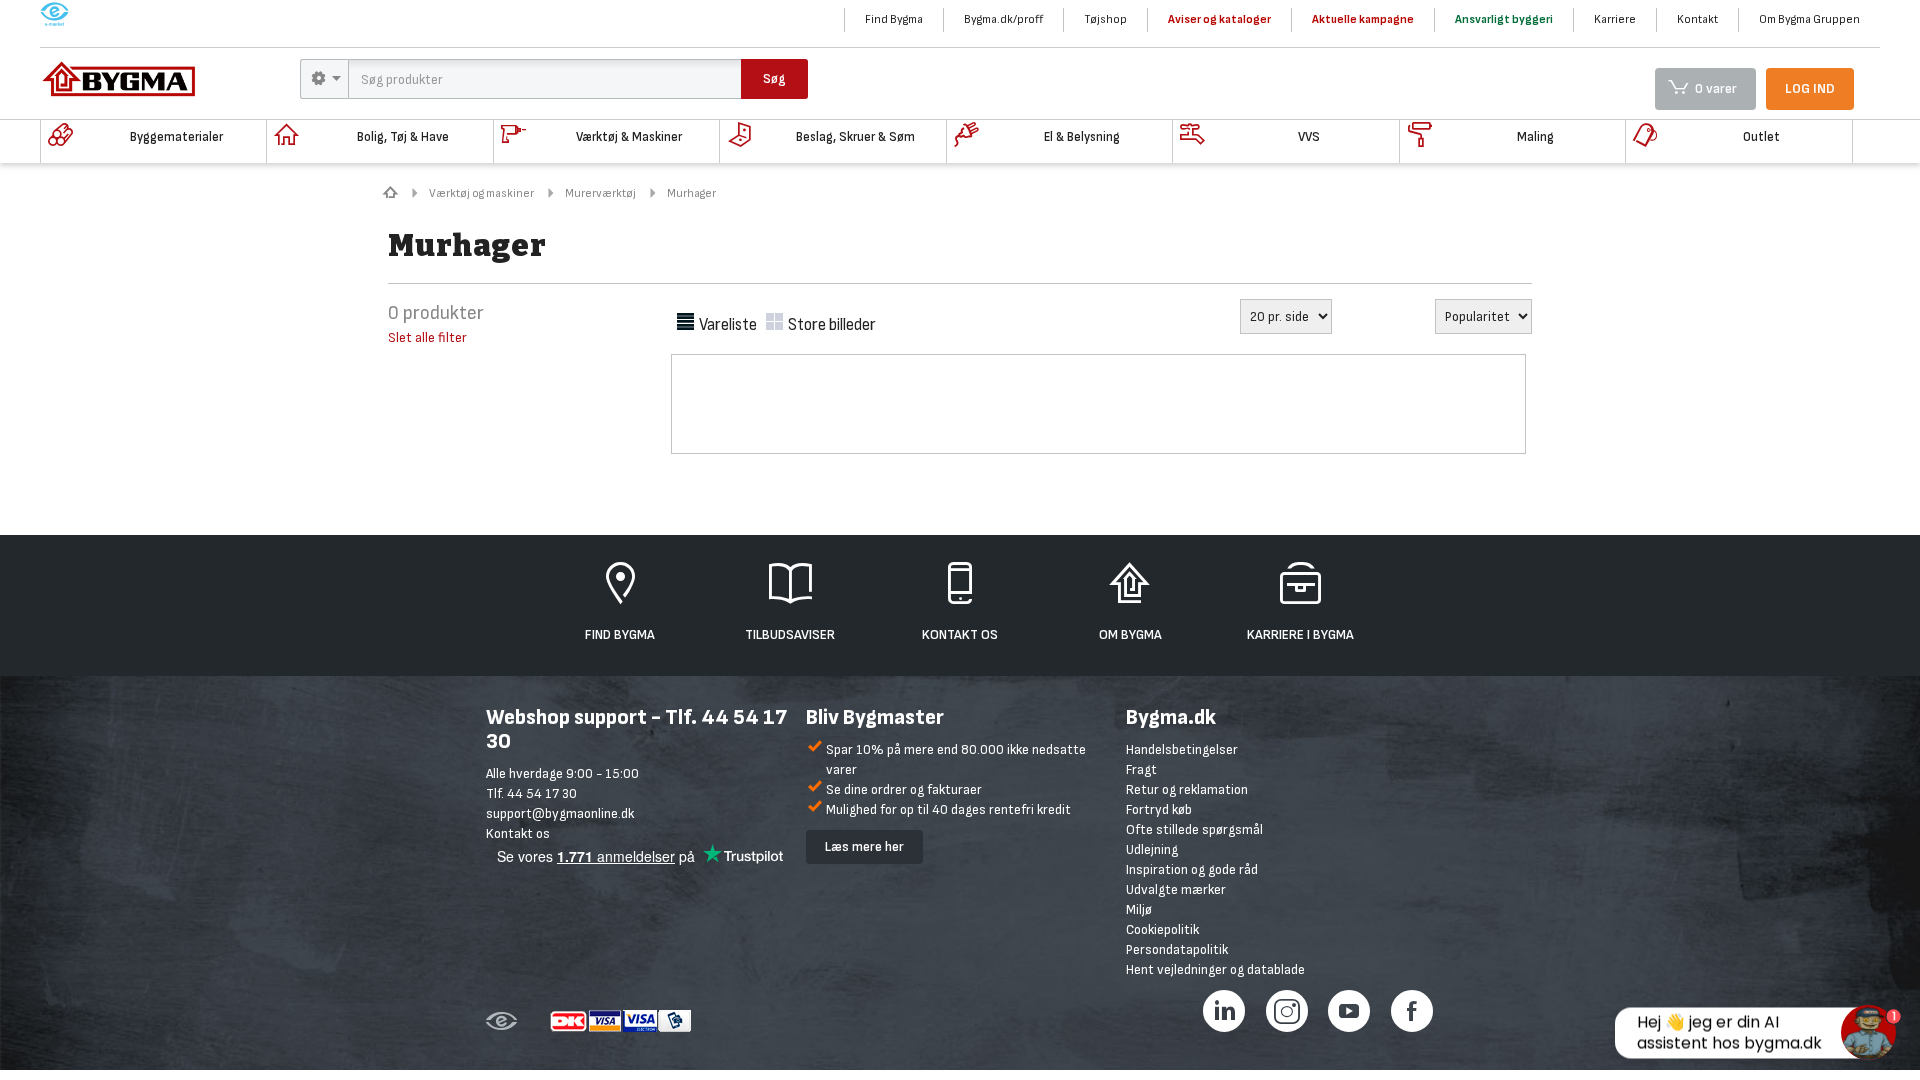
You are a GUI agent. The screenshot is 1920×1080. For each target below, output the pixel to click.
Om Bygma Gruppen (1809, 19)
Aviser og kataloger (1219, 19)
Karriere (1615, 19)
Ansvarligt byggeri (1504, 19)
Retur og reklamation (1187, 789)
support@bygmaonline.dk (560, 813)
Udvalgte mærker (1176, 889)
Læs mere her (864, 846)
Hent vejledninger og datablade (1215, 969)
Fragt (1141, 769)
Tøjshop (1105, 19)
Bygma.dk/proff (1003, 19)
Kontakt (1697, 19)
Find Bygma (894, 19)
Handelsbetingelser (1182, 749)
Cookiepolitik (1162, 929)
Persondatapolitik (1177, 949)
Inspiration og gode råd (1192, 869)
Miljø (1139, 909)
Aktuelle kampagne (1363, 19)
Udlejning (1152, 849)
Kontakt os (518, 833)
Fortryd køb (1159, 809)
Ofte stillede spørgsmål (1194, 829)
